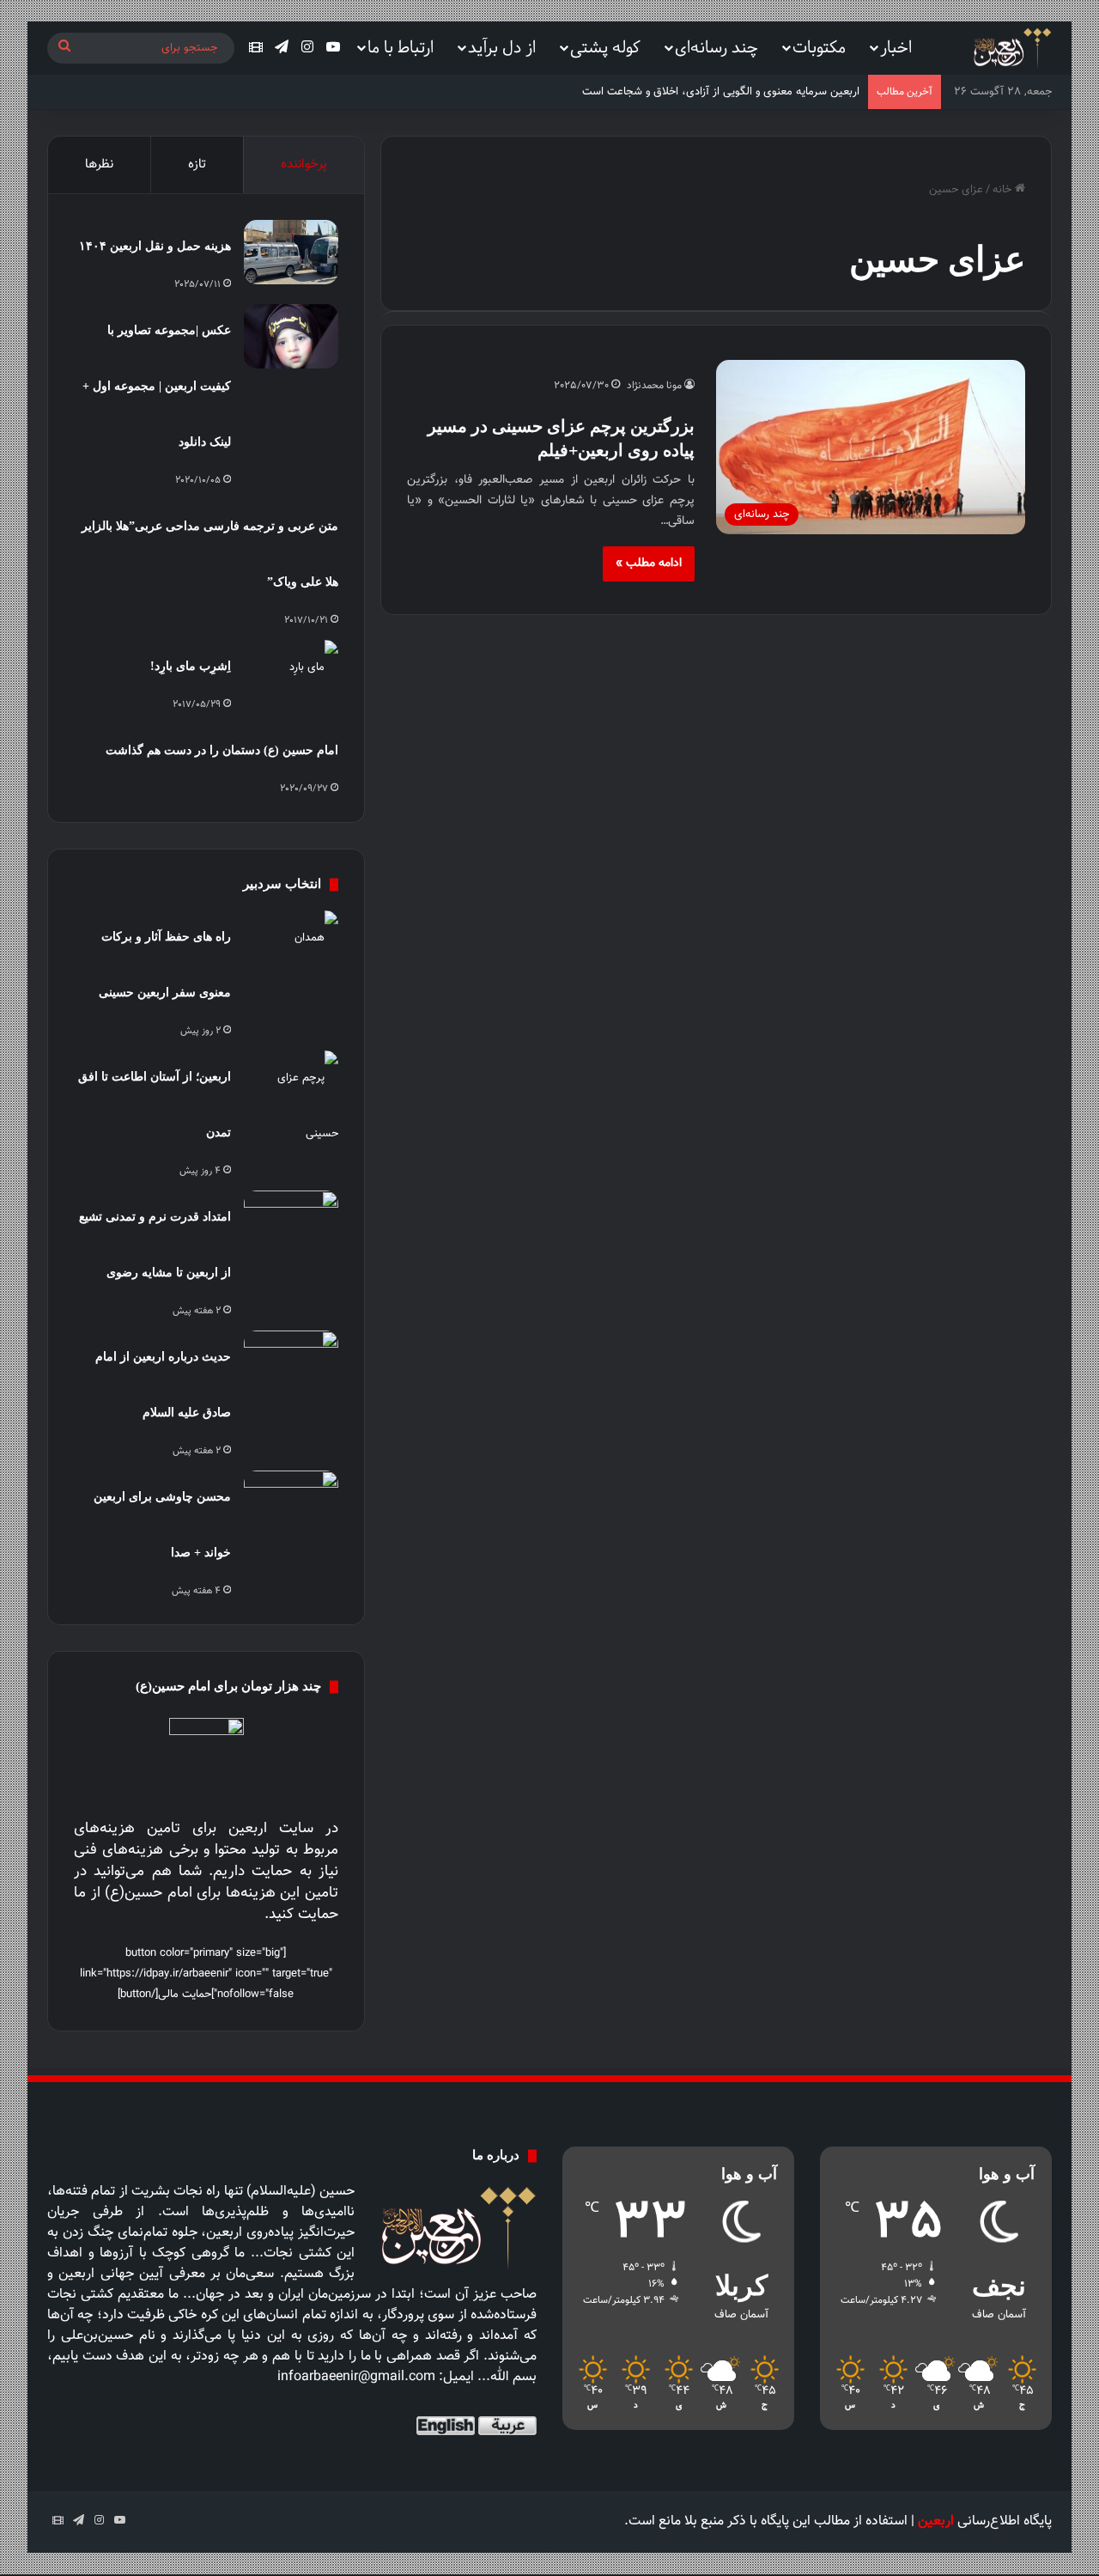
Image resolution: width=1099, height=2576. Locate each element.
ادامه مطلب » (649, 563)
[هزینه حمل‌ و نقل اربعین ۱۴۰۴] (291, 252)
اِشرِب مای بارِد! (191, 666)
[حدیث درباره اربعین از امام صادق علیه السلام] (291, 1363)
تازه (197, 164)
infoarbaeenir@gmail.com (356, 2377)
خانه (1004, 190)
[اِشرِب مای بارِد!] (291, 672)
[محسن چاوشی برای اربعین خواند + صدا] (291, 1503)
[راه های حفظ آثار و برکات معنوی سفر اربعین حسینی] (291, 943)
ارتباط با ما (401, 47)
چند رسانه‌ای (716, 47)
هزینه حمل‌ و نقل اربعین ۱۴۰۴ (155, 246)
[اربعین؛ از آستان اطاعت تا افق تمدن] (291, 1106)
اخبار (896, 47)
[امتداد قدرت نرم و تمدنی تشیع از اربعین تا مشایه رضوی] (291, 1223)
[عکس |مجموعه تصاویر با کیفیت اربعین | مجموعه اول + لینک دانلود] (291, 336)
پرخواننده (304, 164)
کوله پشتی (605, 47)
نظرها (99, 164)
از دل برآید (502, 47)
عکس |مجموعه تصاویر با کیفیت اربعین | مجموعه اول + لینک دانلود (157, 386)
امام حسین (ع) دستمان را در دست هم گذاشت (222, 750)
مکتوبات (819, 47)
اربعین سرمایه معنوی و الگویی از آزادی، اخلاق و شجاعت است (721, 92)
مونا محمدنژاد (654, 386)
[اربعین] (1011, 49)
